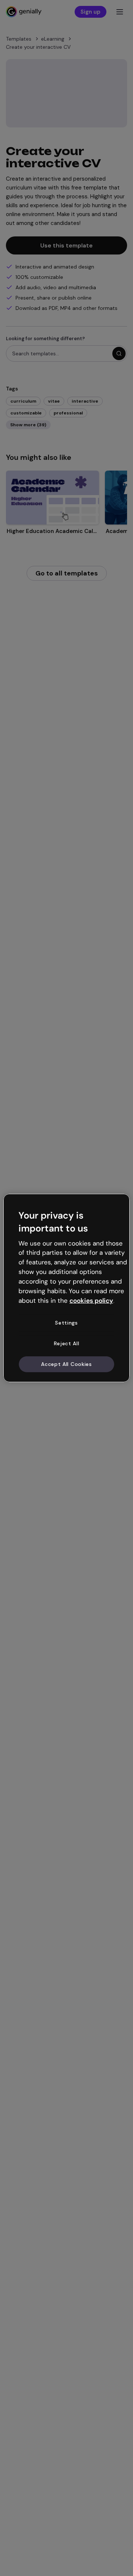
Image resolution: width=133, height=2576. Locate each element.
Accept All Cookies (66, 1364)
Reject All (67, 1343)
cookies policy (91, 1300)
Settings (66, 1323)
